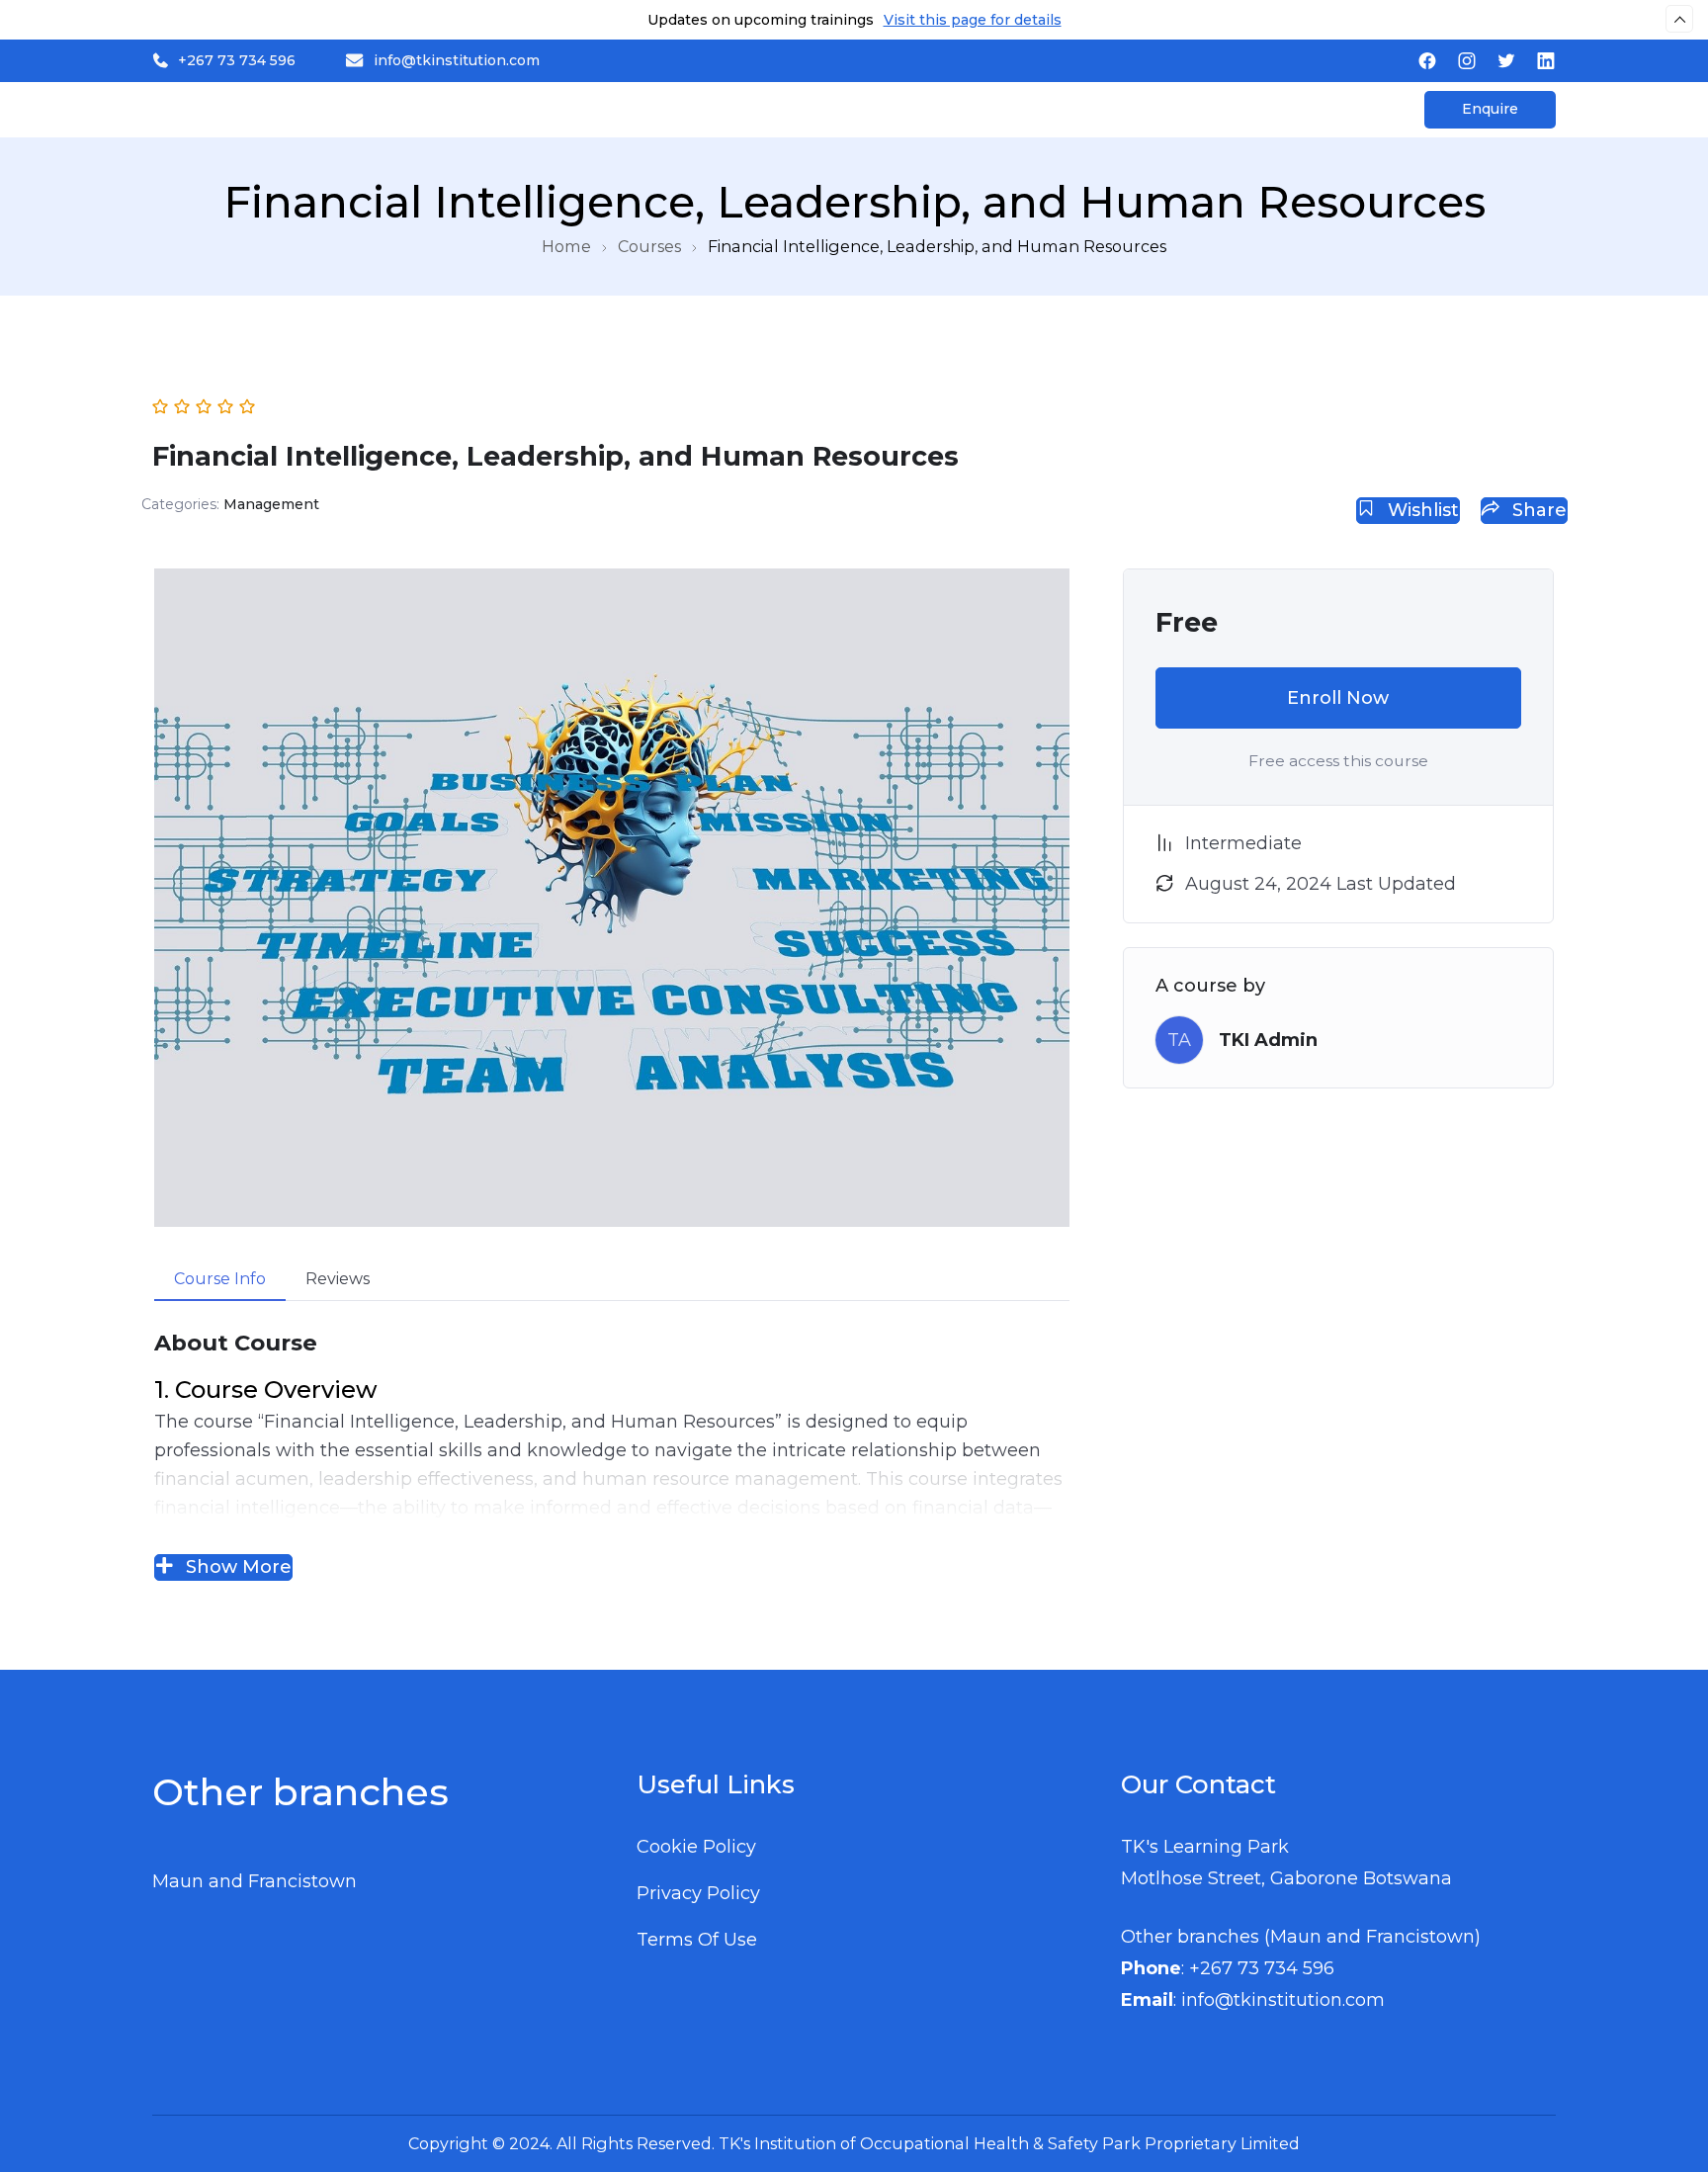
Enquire (1490, 109)
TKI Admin (1268, 1040)
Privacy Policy (698, 1893)
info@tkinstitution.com (457, 60)
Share (1537, 510)
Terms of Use (697, 1940)
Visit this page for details (973, 20)
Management (271, 504)
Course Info (220, 1279)
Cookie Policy (696, 1847)
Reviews (338, 1279)
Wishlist (1421, 510)
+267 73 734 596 (237, 60)
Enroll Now (1338, 698)
